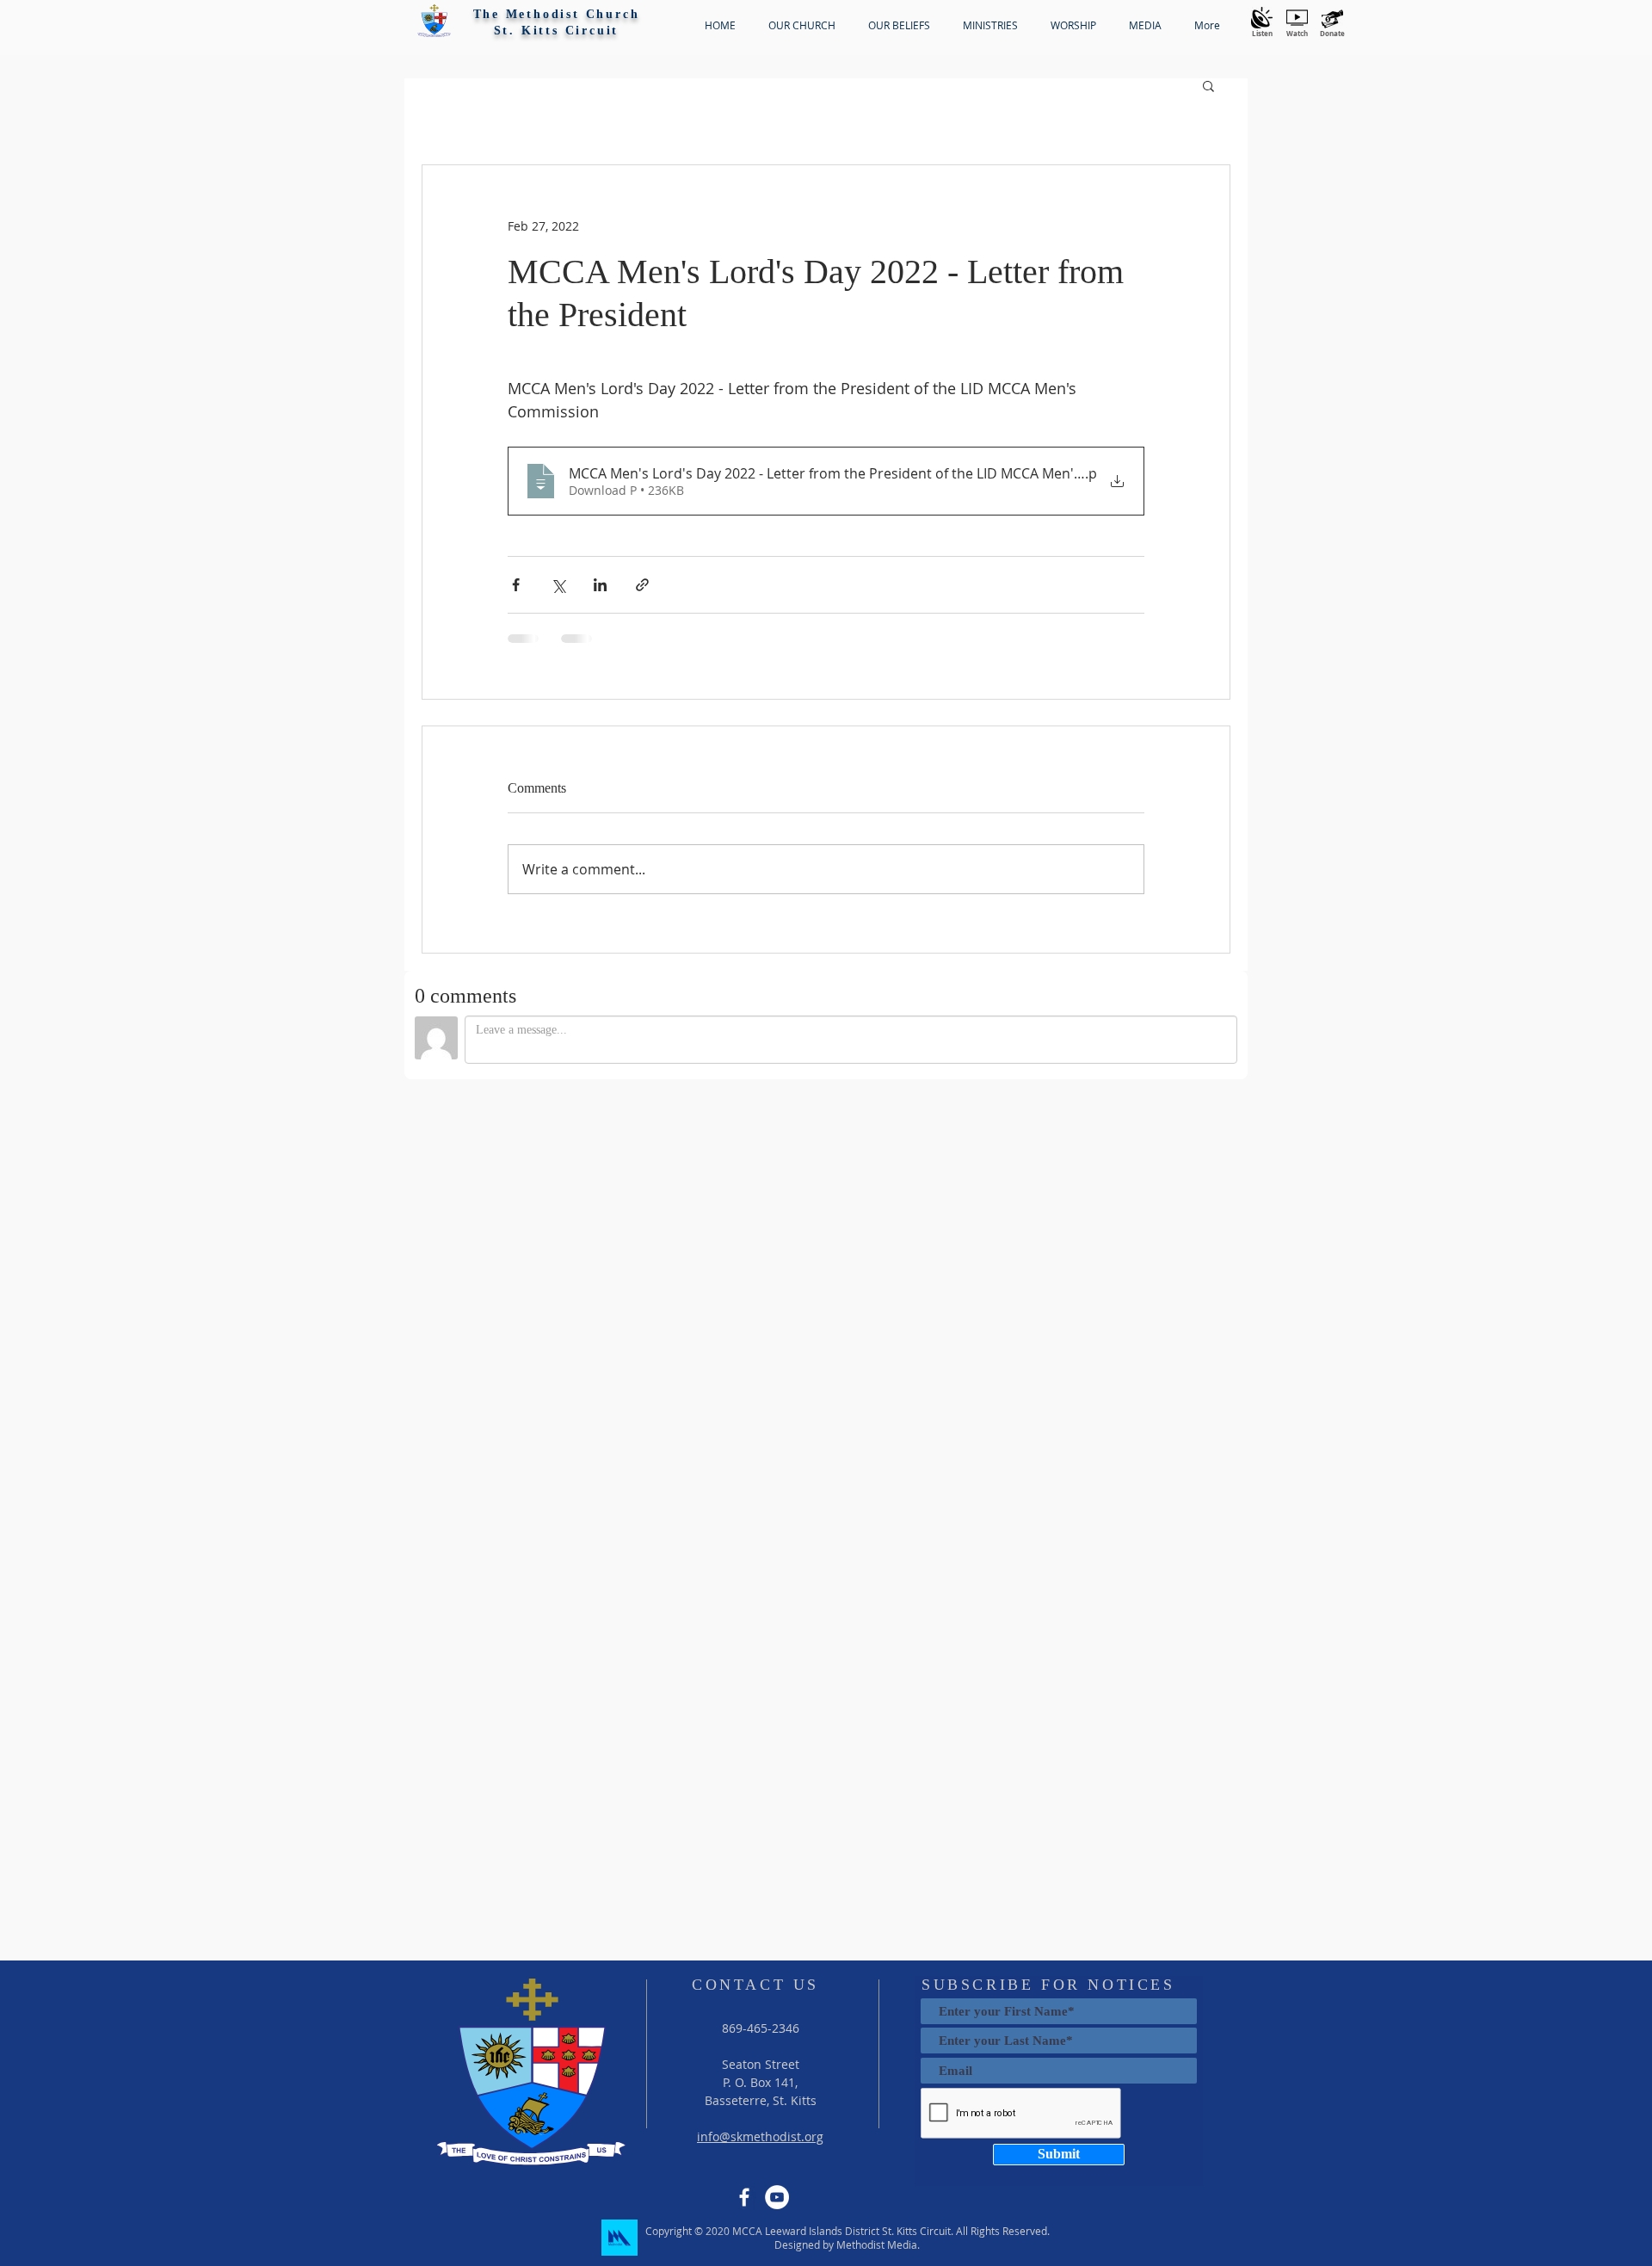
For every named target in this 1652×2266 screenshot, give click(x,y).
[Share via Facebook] (516, 585)
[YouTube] (777, 2197)
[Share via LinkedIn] (600, 585)
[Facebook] (744, 2197)
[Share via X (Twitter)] (558, 585)
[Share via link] (642, 585)
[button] (434, 21)
